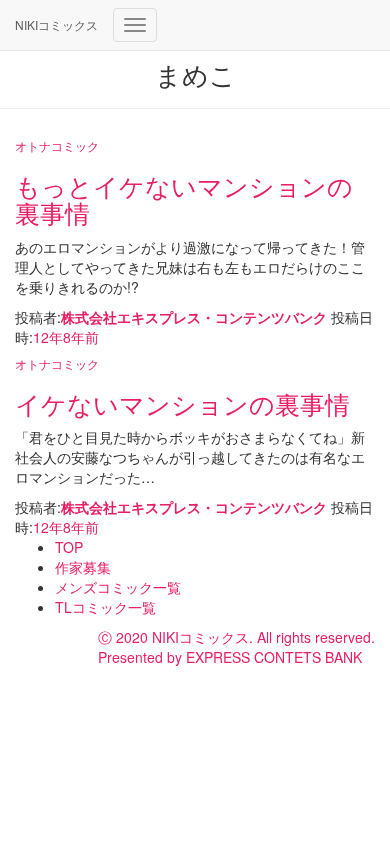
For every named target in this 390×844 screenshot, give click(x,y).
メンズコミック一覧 (118, 587)
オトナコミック (57, 145)
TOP (69, 547)
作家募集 (83, 567)
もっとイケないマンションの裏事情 (184, 199)
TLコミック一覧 (105, 607)
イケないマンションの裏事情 (182, 403)
